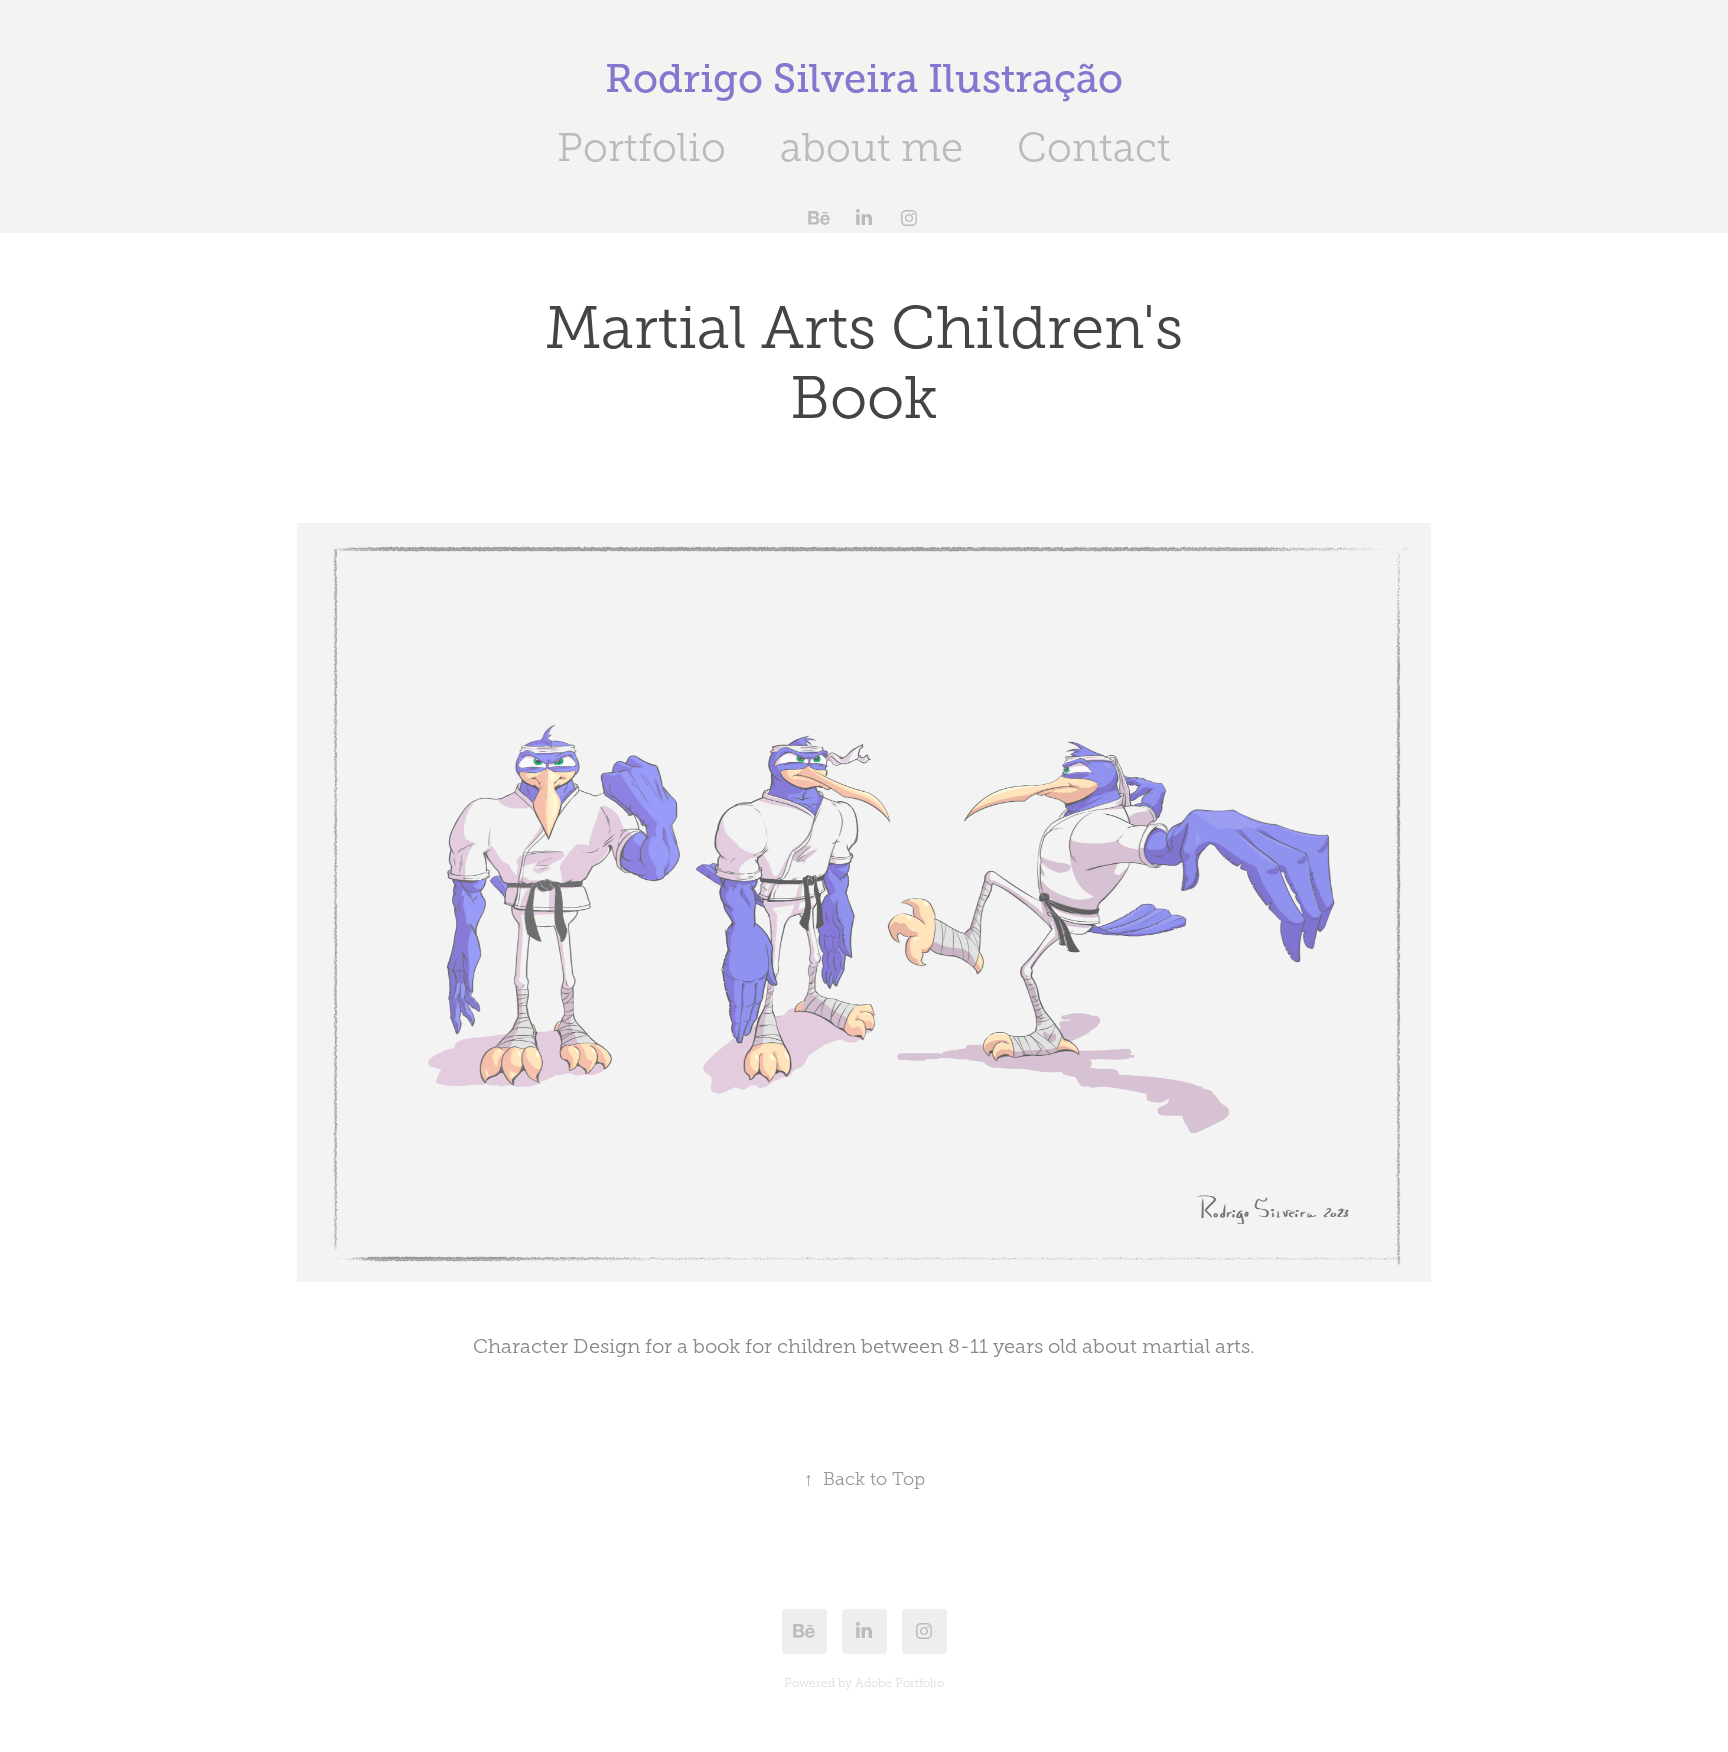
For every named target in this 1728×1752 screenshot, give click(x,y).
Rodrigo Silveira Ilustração (864, 78)
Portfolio (641, 147)
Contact (1094, 147)
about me (871, 147)
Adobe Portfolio (899, 1683)
